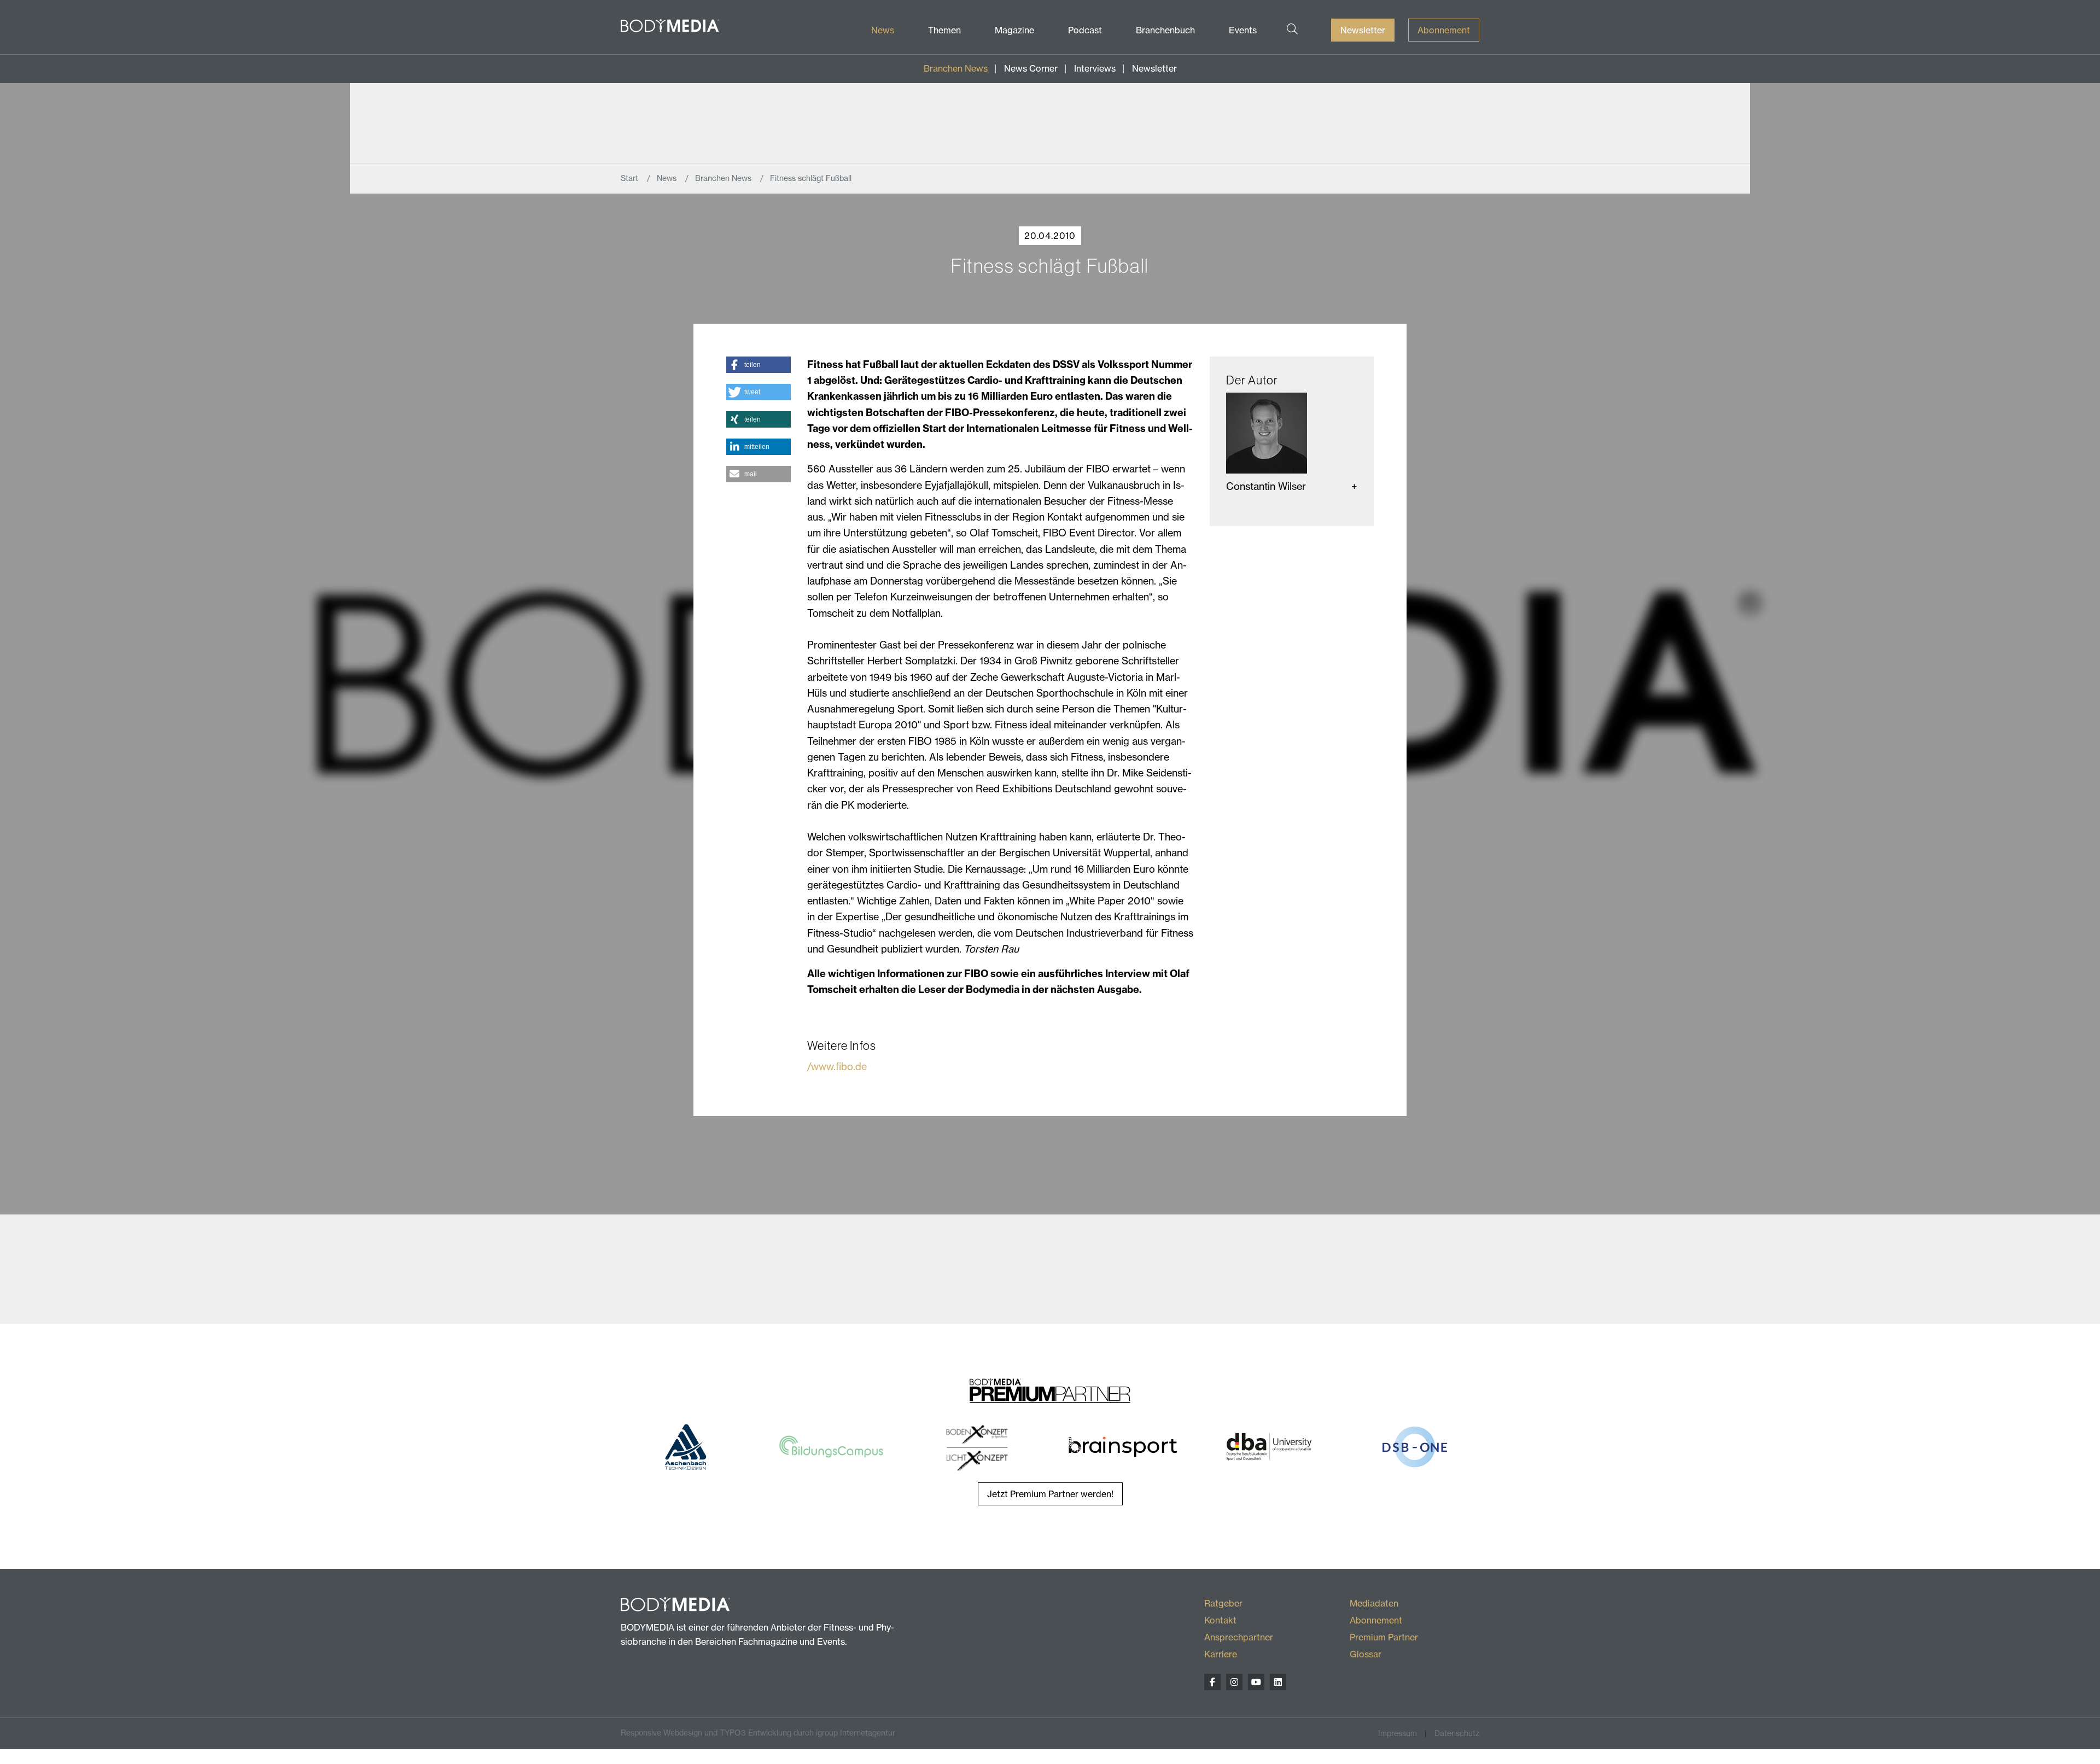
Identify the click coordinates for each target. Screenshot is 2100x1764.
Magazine (1014, 30)
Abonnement (1444, 30)
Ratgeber (1223, 1603)
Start (631, 178)
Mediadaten (1374, 1603)
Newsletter (1363, 30)
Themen (944, 30)
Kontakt (1220, 1620)
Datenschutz (1457, 1733)
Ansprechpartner (1239, 1637)
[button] (758, 365)
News (883, 30)
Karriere (1221, 1654)
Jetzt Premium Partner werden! (1050, 1494)
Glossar (1366, 1654)
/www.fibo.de (837, 1067)
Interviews (1095, 68)
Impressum (1398, 1733)
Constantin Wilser (1266, 486)
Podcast (1085, 30)
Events (1243, 30)
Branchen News (956, 68)
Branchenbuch (1165, 30)
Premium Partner (1384, 1637)
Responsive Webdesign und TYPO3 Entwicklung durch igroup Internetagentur (758, 1733)
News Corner (1031, 68)
